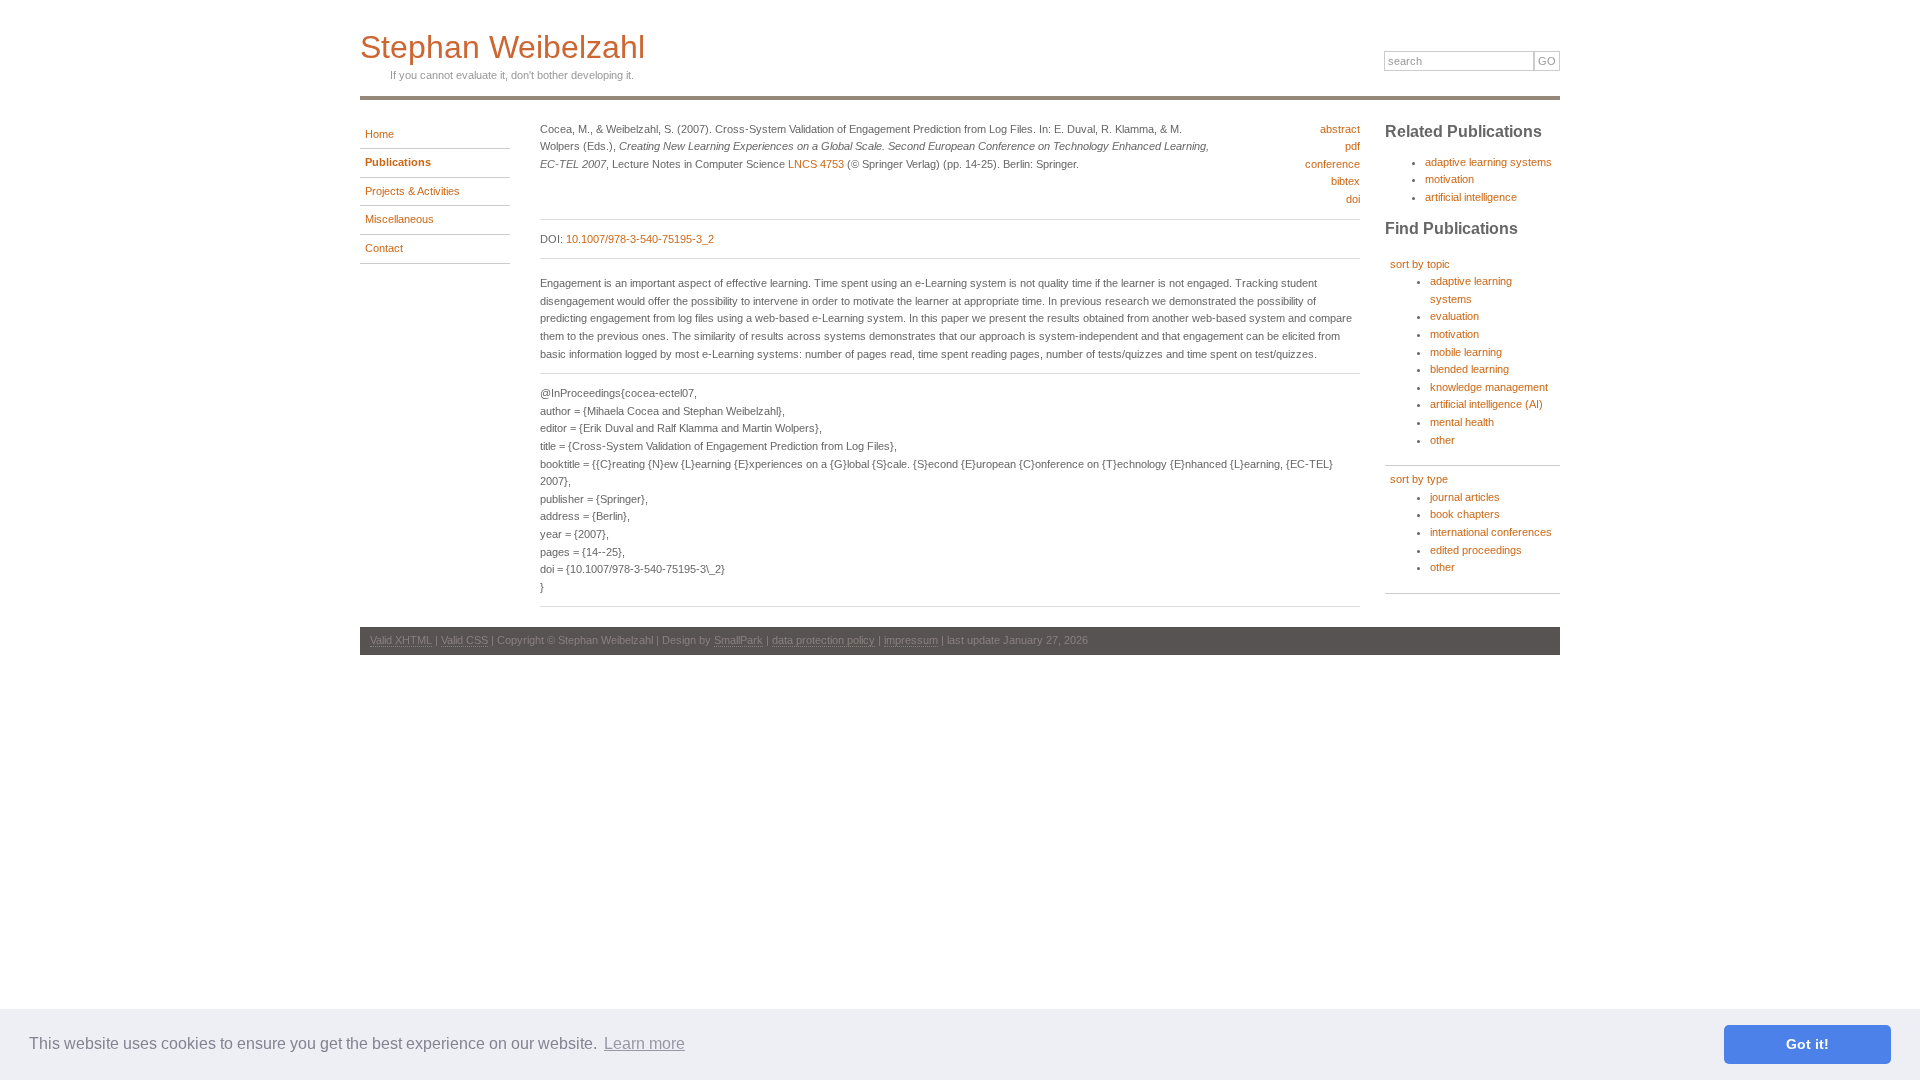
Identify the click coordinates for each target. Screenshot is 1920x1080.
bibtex (1345, 181)
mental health (1462, 422)
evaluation (1454, 316)
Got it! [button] (1807, 1044)
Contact (384, 248)
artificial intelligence (1471, 197)
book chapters (1465, 514)
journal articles (1465, 497)
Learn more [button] (644, 1043)
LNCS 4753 (816, 164)
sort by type (1419, 479)
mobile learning (1466, 352)
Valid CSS (464, 640)
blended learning (1469, 369)
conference (1332, 164)
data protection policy (823, 640)
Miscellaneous (399, 219)
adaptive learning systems (1488, 162)
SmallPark (738, 640)
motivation (1449, 179)
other (1442, 440)
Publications (398, 162)
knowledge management (1489, 387)
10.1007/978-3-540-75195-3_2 (640, 239)
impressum (911, 640)
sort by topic (1420, 264)
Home (379, 134)
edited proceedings (1476, 550)
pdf (1352, 146)
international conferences (1491, 532)
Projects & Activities (412, 191)
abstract (1340, 129)
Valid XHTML (401, 640)
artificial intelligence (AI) (1486, 404)
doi (1353, 199)
